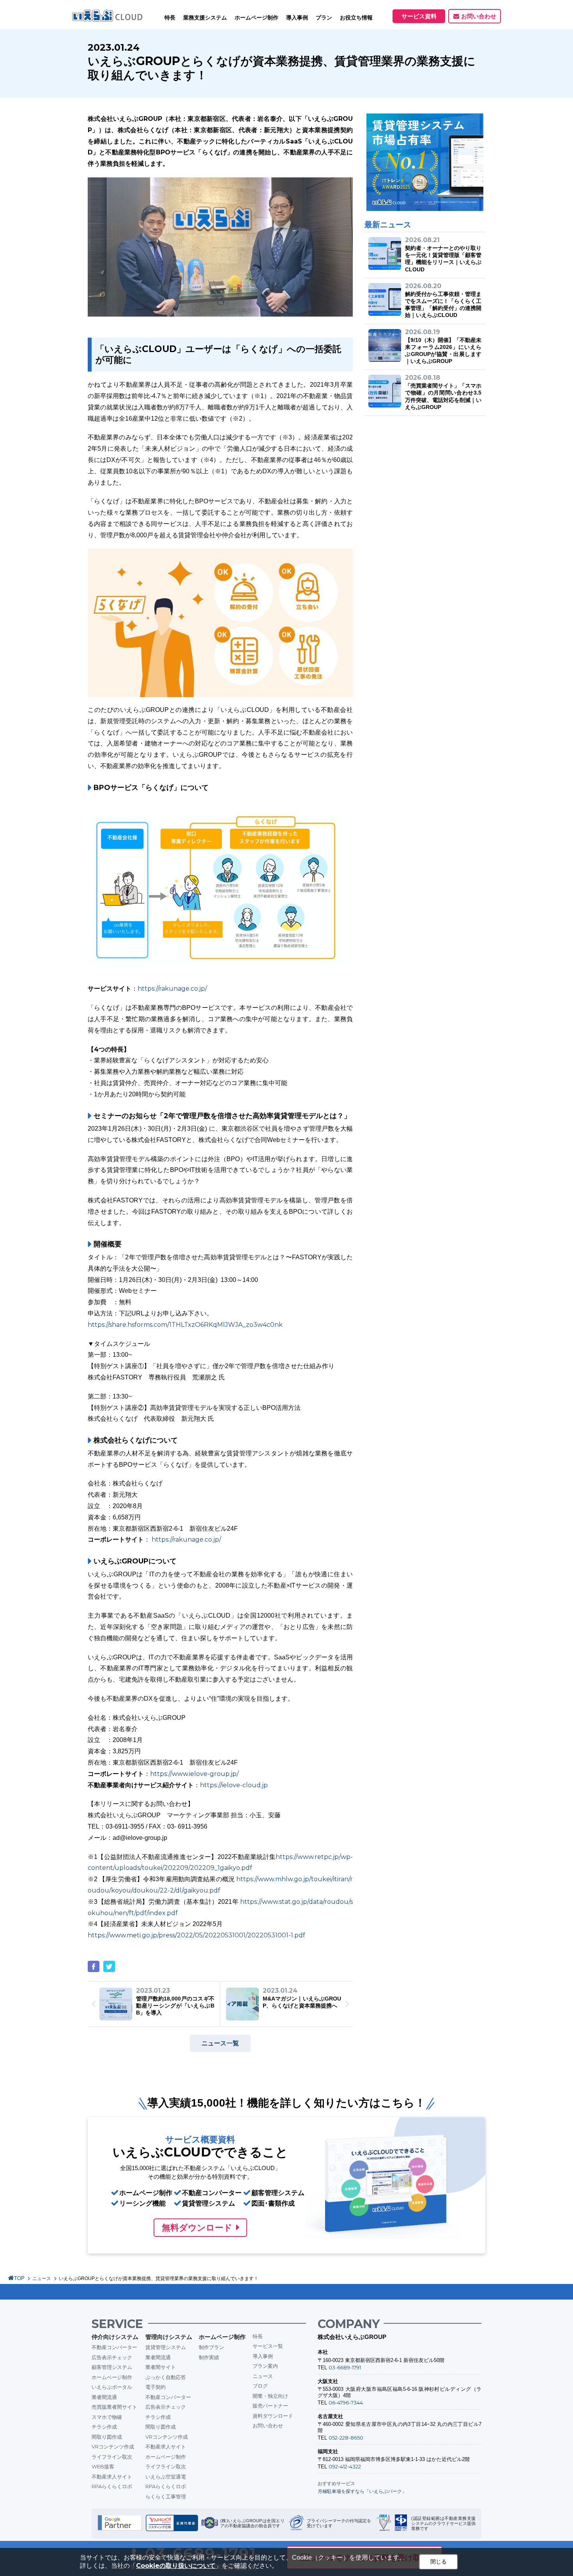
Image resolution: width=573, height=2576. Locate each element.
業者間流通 (104, 2397)
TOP (19, 2278)
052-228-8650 (346, 2438)
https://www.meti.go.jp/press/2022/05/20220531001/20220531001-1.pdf (196, 1935)
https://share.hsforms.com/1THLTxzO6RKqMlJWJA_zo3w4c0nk (185, 1325)
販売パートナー (270, 2406)
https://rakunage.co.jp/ (172, 989)
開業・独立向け (270, 2396)
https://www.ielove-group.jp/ (194, 1774)
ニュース (42, 2279)
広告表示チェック (112, 2357)
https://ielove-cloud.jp (234, 1785)
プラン (324, 18)
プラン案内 (265, 2366)
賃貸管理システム (166, 2347)
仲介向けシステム (115, 2337)
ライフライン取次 (112, 2457)
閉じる (439, 2562)
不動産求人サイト (112, 2477)
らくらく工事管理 (166, 2496)
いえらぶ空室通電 (166, 2477)
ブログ (260, 2386)
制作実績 (209, 2357)
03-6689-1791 (345, 2367)
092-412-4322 (345, 2466)
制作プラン (211, 2347)
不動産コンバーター (114, 2347)
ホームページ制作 (112, 2377)
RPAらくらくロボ (112, 2486)
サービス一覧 (268, 2346)
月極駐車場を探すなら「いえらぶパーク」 (362, 2491)
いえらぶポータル (112, 2387)
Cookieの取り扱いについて (176, 2566)
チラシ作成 (104, 2427)
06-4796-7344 (346, 2402)
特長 (170, 18)
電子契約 (156, 2387)
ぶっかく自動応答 (166, 2377)
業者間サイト (161, 2367)
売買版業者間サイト (114, 2407)
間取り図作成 (107, 2437)
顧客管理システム (112, 2367)
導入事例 (263, 2356)
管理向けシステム (169, 2337)
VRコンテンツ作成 (113, 2447)
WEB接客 (103, 2466)
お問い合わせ (479, 16)
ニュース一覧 (220, 2043)
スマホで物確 (107, 2417)
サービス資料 (419, 16)
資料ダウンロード (273, 2416)
